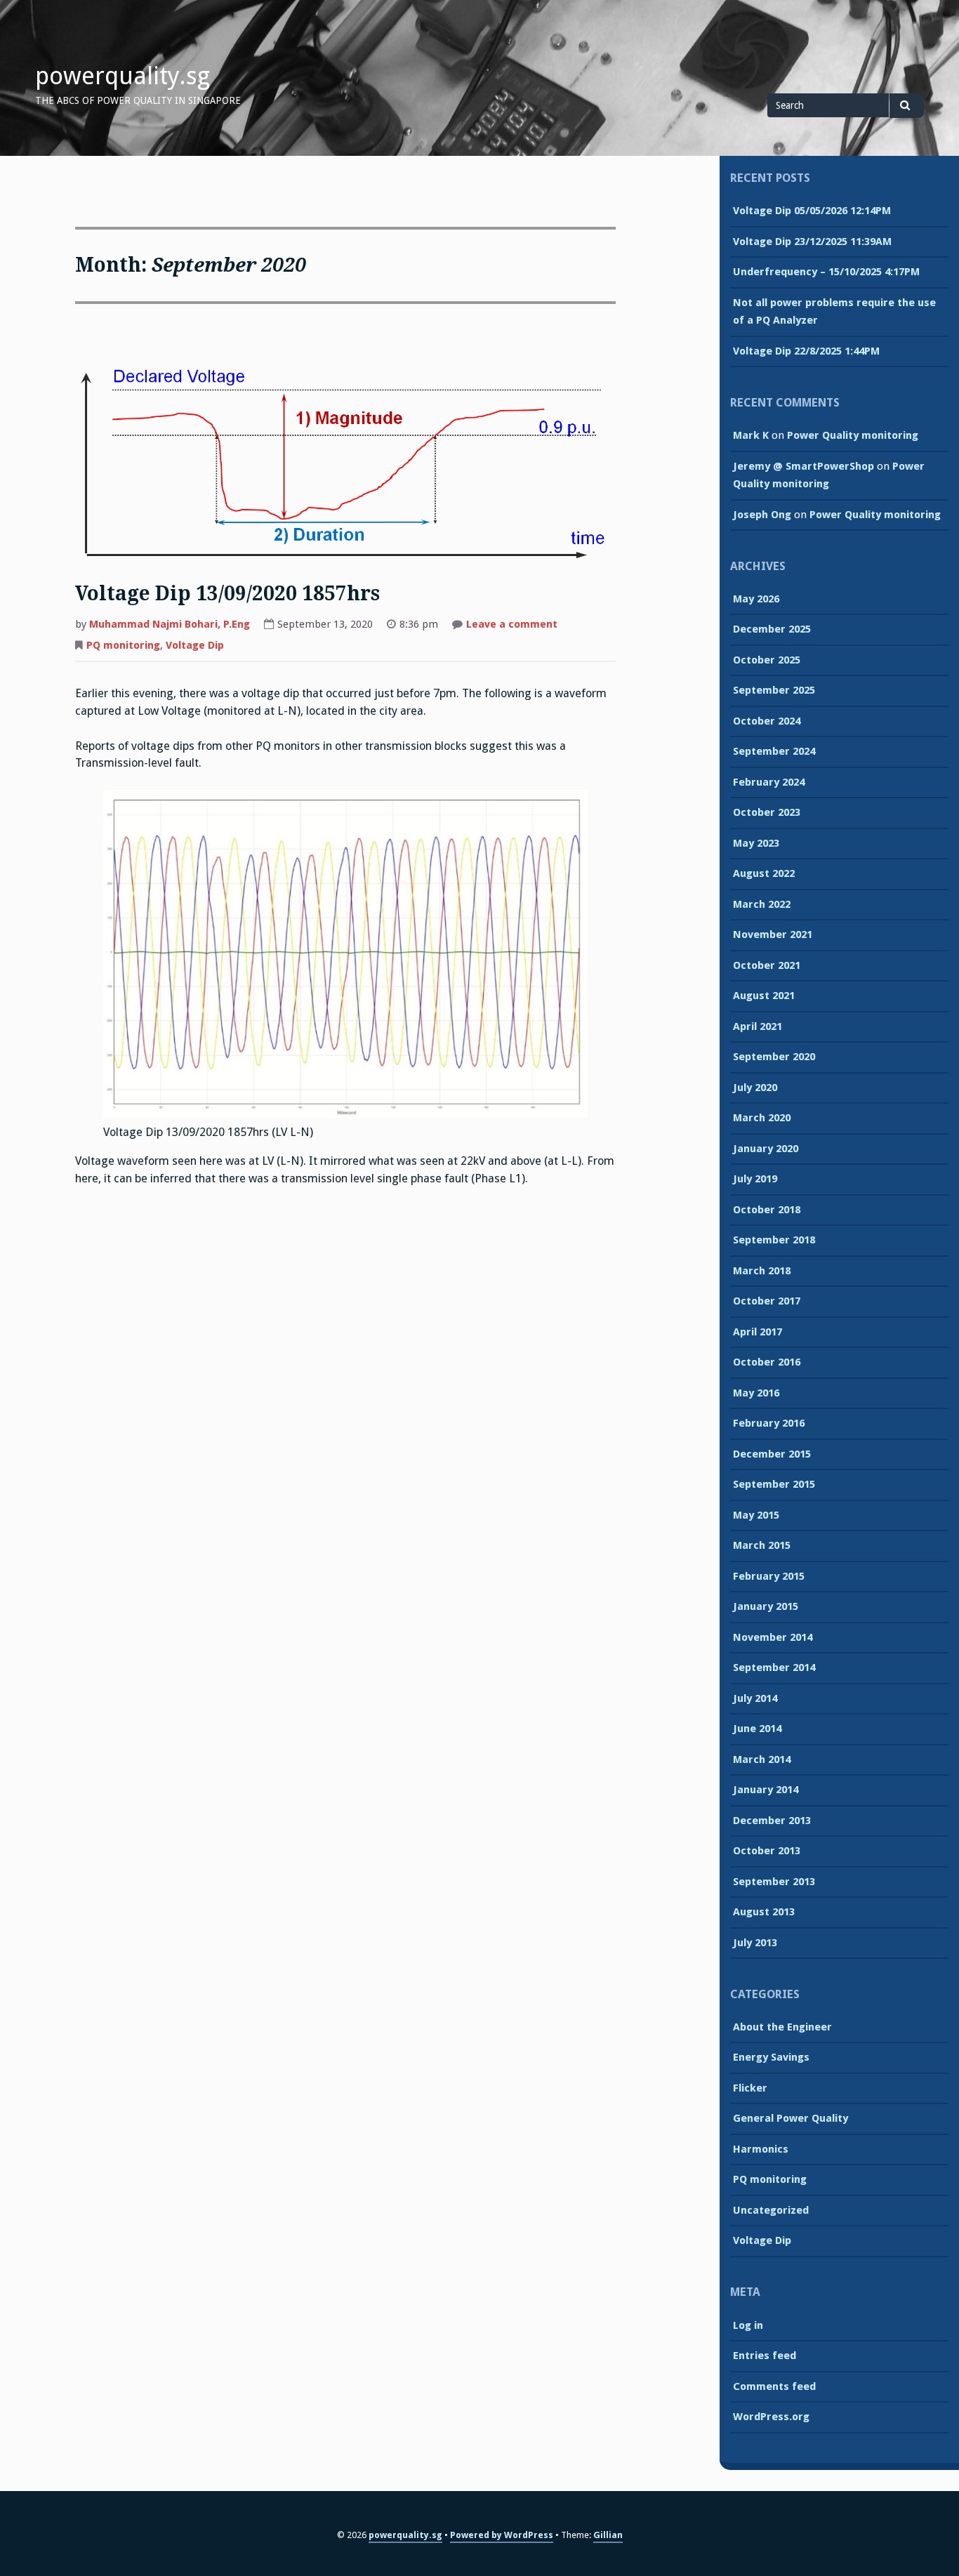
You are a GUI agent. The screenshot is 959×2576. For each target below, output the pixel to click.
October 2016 (767, 1362)
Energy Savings (771, 2057)
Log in (748, 2325)
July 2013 (755, 1943)
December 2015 (772, 1454)
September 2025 (774, 690)
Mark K (751, 435)
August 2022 (764, 873)
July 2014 (755, 1698)
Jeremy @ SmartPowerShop (803, 466)
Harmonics (761, 2149)
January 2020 (766, 1149)
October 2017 (767, 1301)
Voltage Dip (195, 645)
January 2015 (766, 1606)
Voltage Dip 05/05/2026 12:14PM (812, 211)
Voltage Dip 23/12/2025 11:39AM (812, 242)
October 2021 (767, 965)
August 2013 (764, 1912)
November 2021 (773, 934)
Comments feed (774, 2386)
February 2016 (769, 1423)
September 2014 (774, 1667)
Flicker (750, 2088)
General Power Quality (791, 2118)
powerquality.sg (123, 76)
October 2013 (767, 1851)
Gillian (608, 2535)
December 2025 (772, 629)
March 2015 (762, 1545)
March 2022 (762, 904)
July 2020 (755, 1088)
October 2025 (767, 660)
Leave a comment (512, 626)
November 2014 (773, 1637)
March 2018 (762, 1271)
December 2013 (772, 1821)
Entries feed (765, 2356)
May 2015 (756, 1515)
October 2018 (767, 1210)
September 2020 (774, 1057)
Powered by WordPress (502, 2535)
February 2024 (769, 782)
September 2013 (774, 1882)
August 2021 (764, 996)
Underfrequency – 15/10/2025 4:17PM (826, 272)
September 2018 (774, 1240)
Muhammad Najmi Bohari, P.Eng (170, 624)
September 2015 (774, 1484)
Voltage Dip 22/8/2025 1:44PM (806, 351)
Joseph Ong (762, 515)
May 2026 (756, 599)
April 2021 (758, 1026)
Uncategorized (771, 2210)
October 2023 (767, 812)
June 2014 (757, 1729)
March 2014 (762, 1759)
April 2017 (758, 1332)
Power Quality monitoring (853, 435)
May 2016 (756, 1393)
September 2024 (774, 751)
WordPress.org (771, 2417)
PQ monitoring (123, 645)
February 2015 (769, 1576)
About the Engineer (782, 2027)
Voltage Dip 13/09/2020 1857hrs (227, 594)
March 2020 (762, 1118)
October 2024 (767, 721)
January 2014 (766, 1790)
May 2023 (756, 843)
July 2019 (755, 1179)
